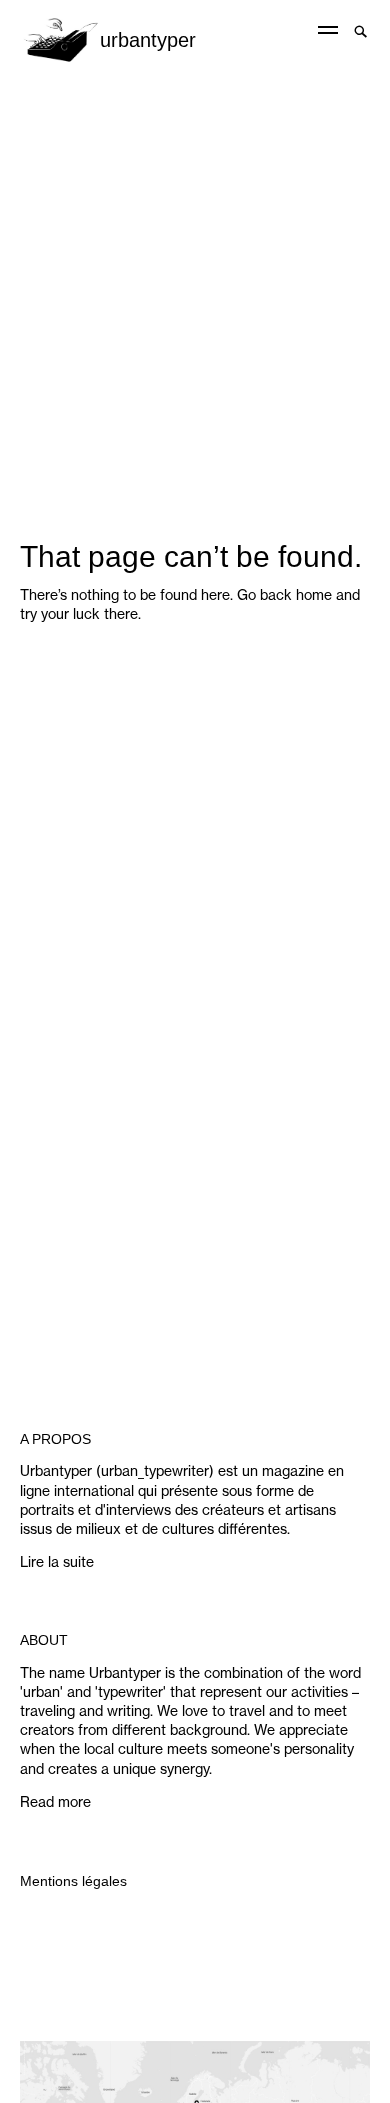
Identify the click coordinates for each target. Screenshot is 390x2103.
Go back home (284, 595)
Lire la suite (57, 1562)
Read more (55, 1802)
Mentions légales (73, 1881)
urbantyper (148, 40)
